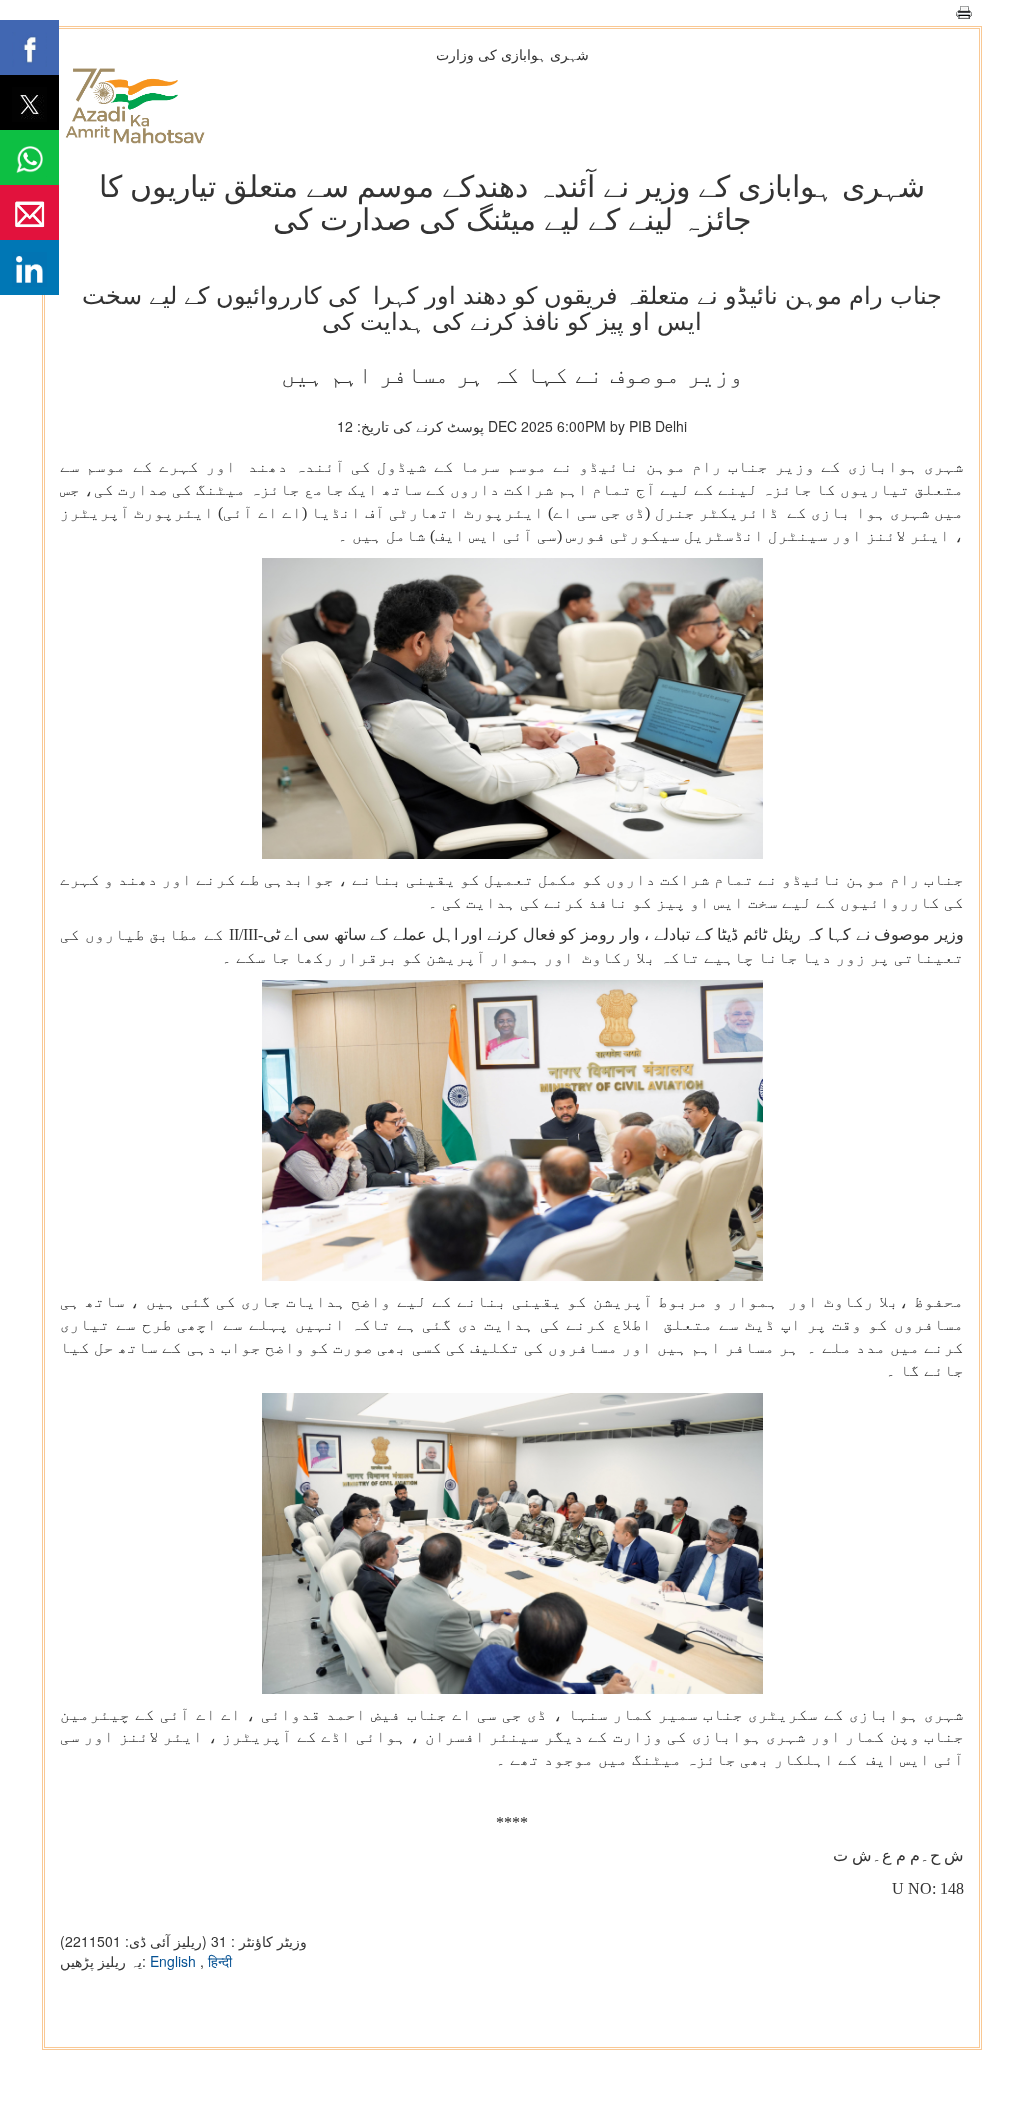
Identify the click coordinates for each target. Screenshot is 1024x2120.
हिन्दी (220, 1961)
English (175, 1961)
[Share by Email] (29, 212)
